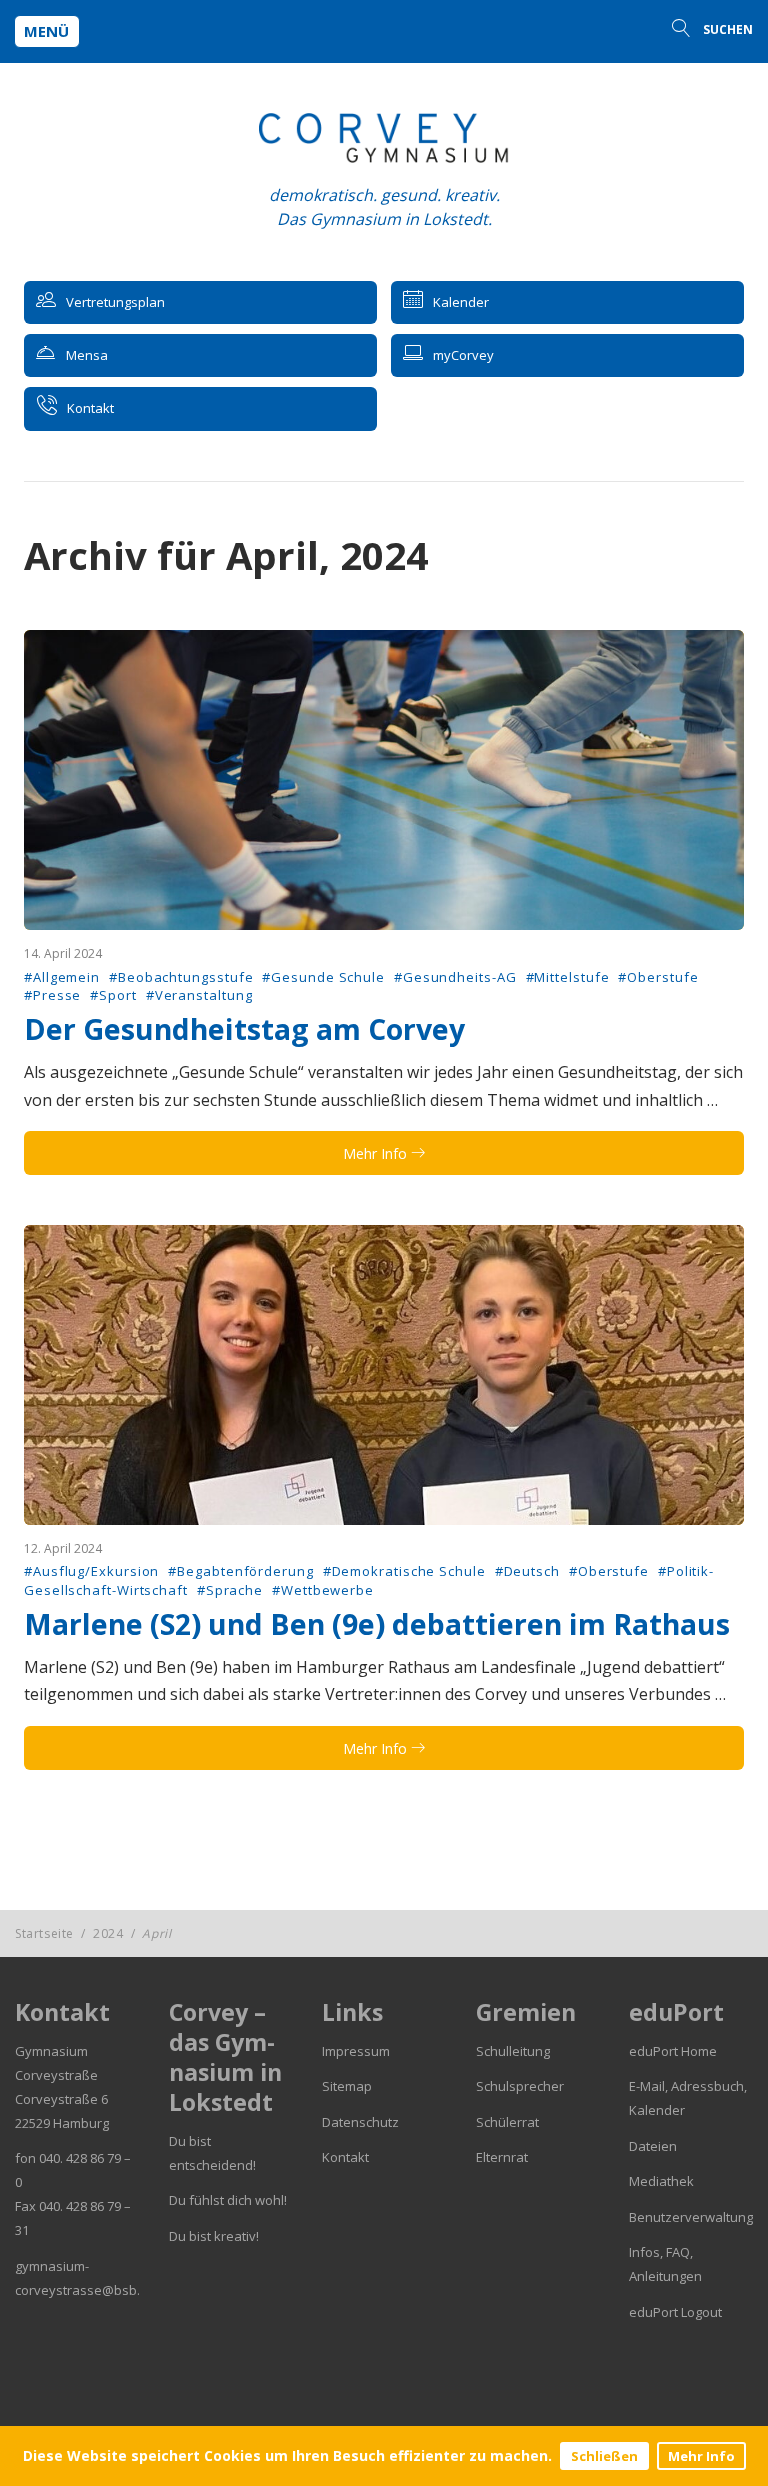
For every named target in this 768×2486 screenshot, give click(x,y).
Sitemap (347, 2086)
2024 (108, 1933)
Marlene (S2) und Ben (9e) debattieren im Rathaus (377, 1624)
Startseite (44, 1933)
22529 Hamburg (62, 2123)
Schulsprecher (520, 2086)
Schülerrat (507, 2122)
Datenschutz (360, 2122)
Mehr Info (701, 2456)
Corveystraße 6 (61, 2099)
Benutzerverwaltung (691, 2217)
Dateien (653, 2146)
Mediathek (661, 2181)
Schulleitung (513, 2051)
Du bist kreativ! (214, 2236)
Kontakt (345, 2157)
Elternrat (502, 2157)
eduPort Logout (675, 2312)
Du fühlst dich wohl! (228, 2200)
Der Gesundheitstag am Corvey (244, 1029)
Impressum (356, 2051)
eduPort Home (673, 2051)
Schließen (604, 2456)
